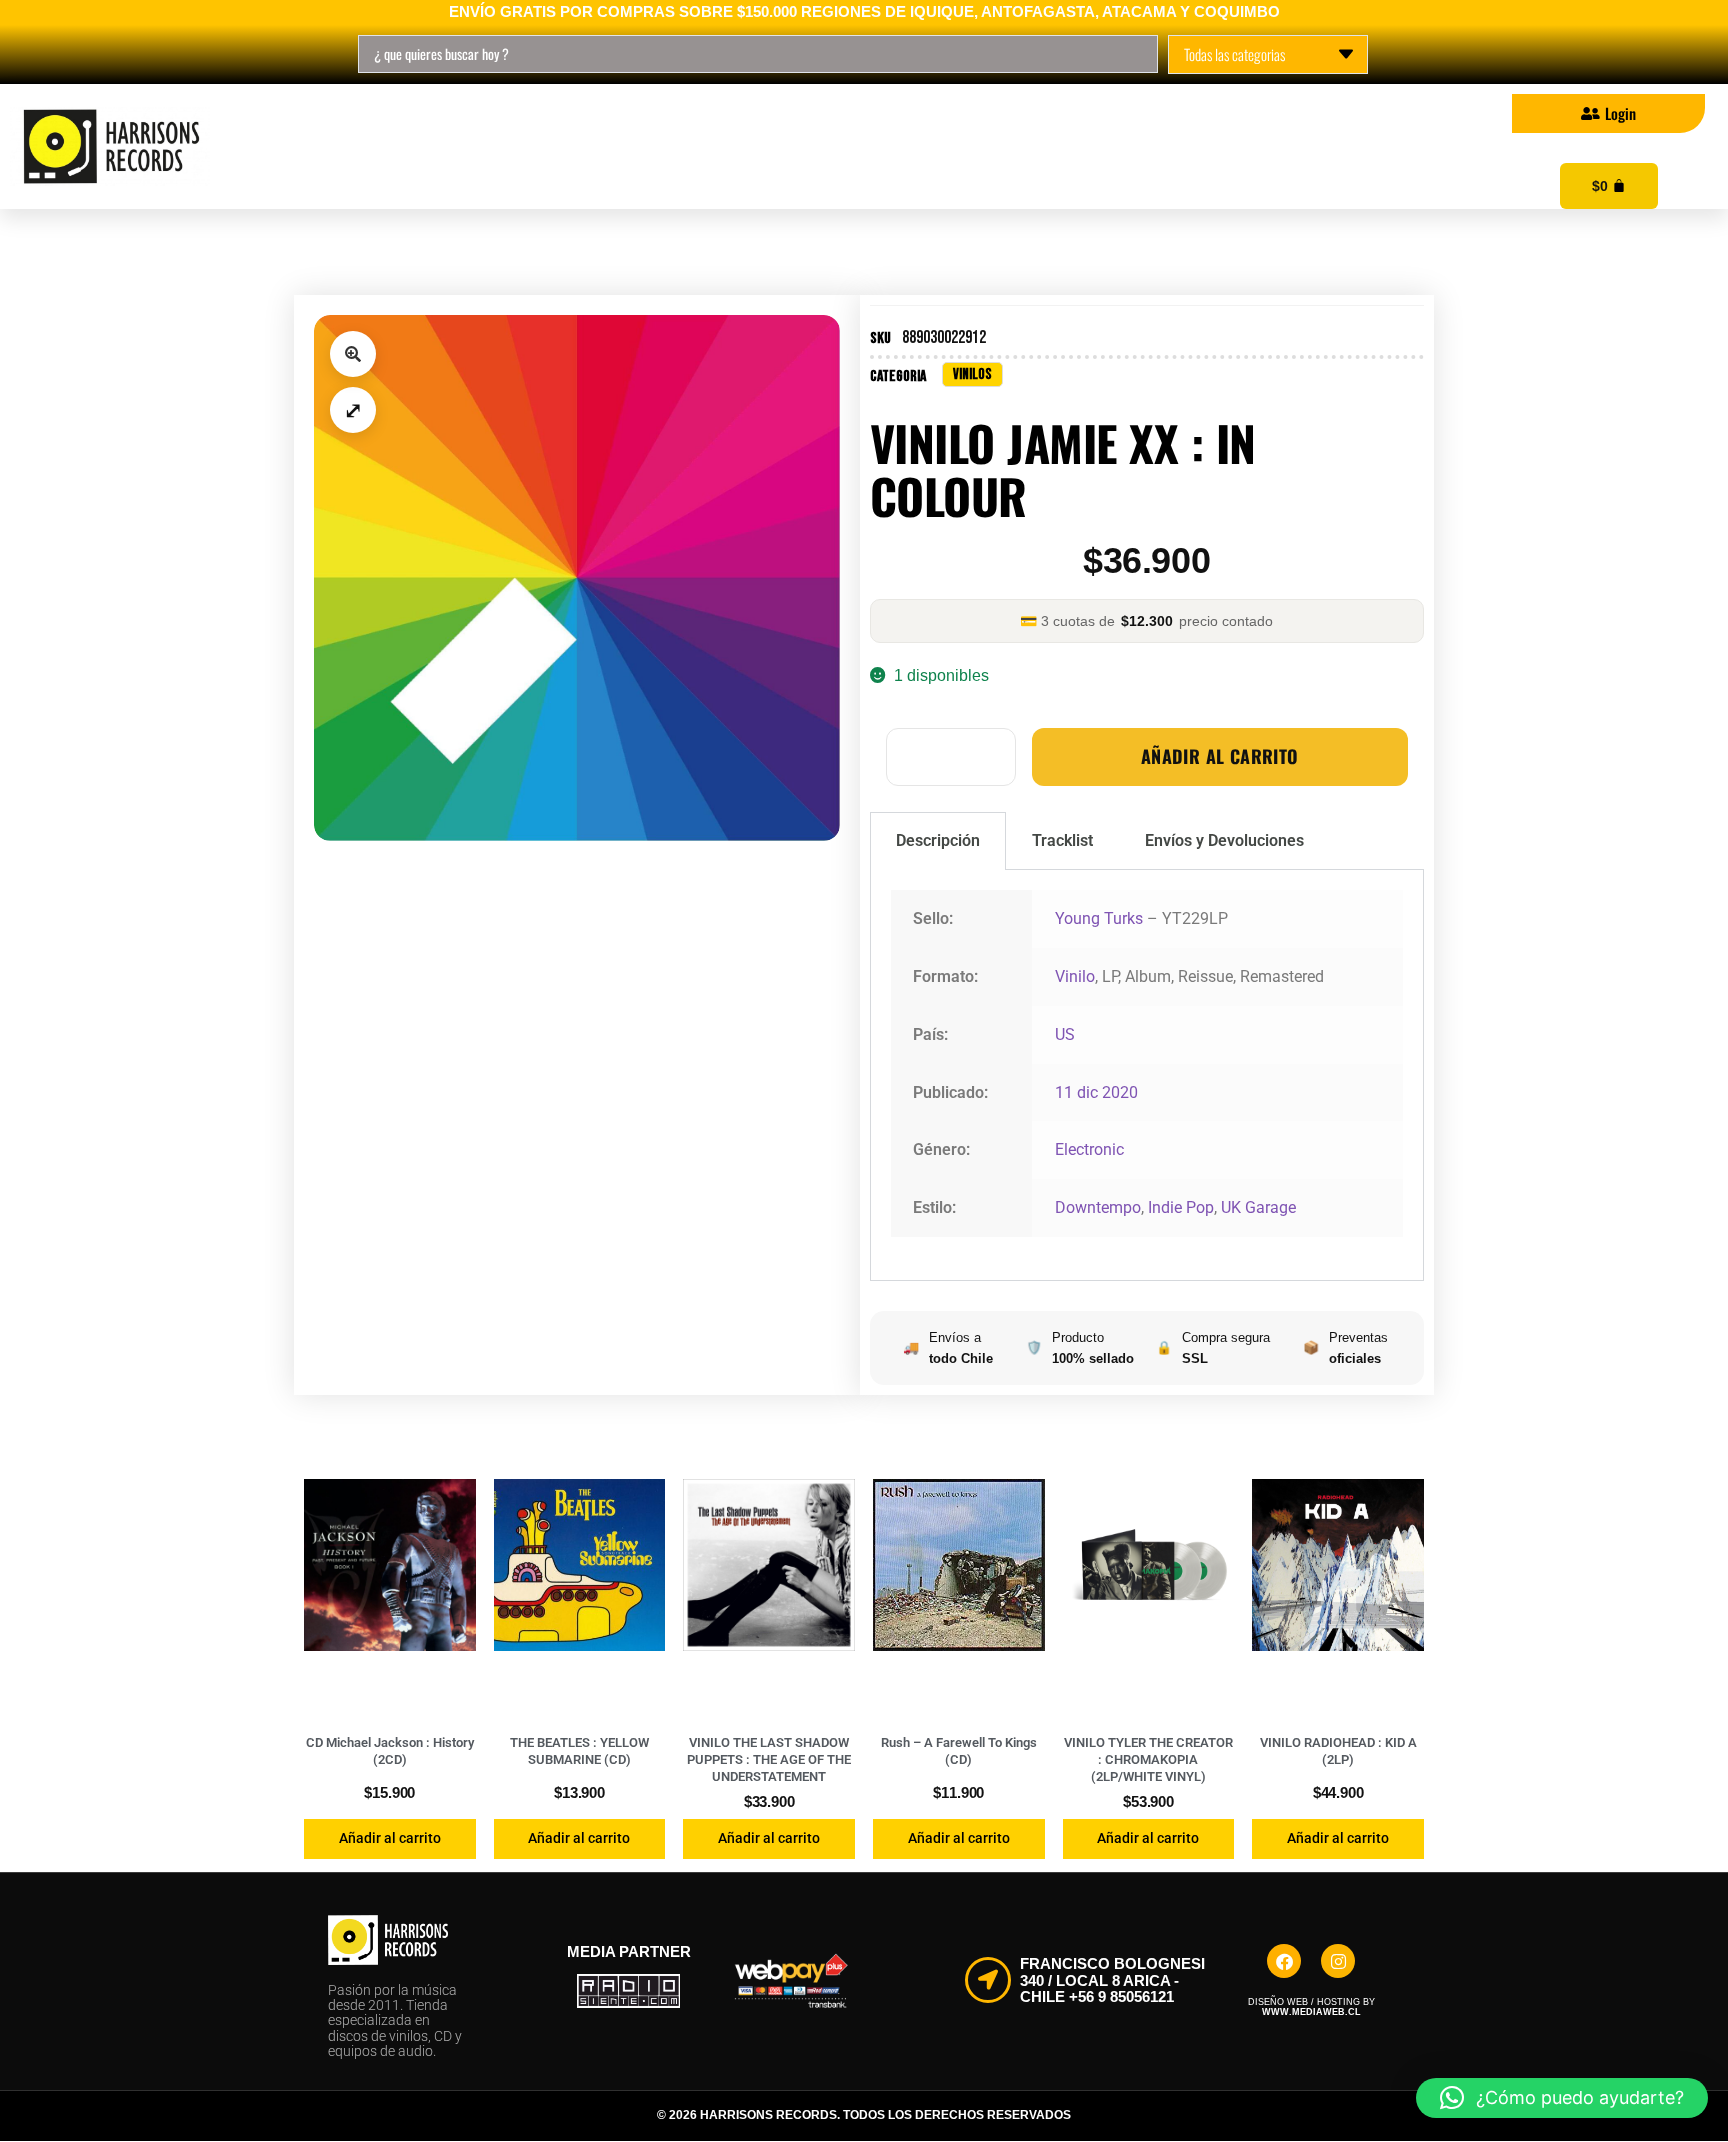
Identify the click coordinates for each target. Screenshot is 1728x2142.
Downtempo (1098, 1207)
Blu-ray (650, 147)
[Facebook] (1284, 1961)
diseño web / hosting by (1311, 2007)
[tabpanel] (1147, 1075)
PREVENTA (810, 147)
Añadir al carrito (1220, 756)
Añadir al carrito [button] (390, 1838)
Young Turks (1099, 918)
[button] (353, 354)
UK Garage (1258, 1207)
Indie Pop (1181, 1207)
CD (519, 147)
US (1065, 1034)
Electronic (1089, 1149)
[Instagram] (1338, 1961)
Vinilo (1075, 976)
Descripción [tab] (938, 840)
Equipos (971, 147)
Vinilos (391, 147)
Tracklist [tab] (1062, 840)
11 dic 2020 (1096, 1092)
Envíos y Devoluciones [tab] (1224, 840)
